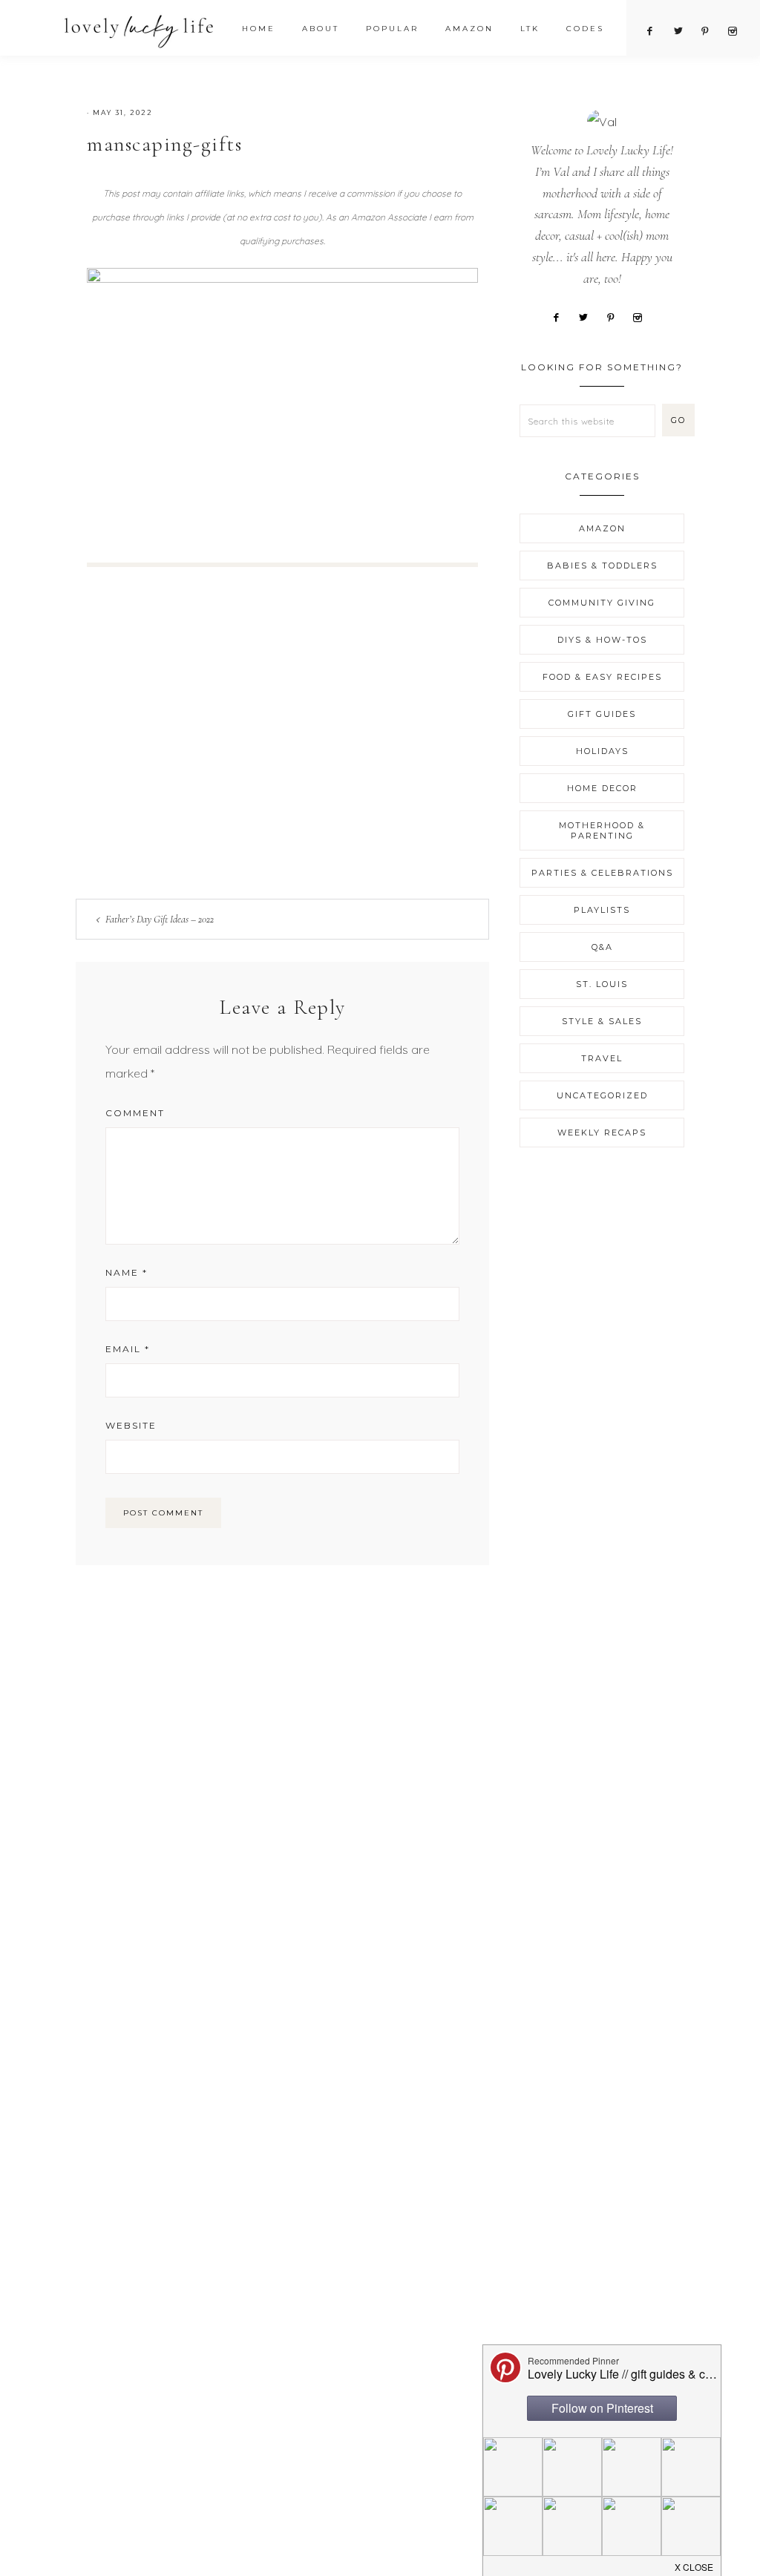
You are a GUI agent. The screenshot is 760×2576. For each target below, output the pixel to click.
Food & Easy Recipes (602, 677)
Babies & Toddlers (602, 566)
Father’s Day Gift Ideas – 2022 (160, 919)
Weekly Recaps (602, 1133)
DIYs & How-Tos (602, 640)
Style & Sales (602, 1021)
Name (127, 1272)
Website (131, 1425)
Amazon (602, 528)
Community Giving (602, 603)
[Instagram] (643, 316)
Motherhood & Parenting (602, 830)
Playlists (602, 910)
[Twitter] (589, 316)
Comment (135, 1113)
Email (128, 1349)
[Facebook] (561, 316)
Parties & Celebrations (602, 873)
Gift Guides (602, 714)
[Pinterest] (616, 316)
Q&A (602, 947)
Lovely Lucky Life (139, 31)
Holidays (602, 751)
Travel (602, 1058)
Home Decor (602, 788)
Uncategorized (602, 1095)
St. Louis (602, 984)
